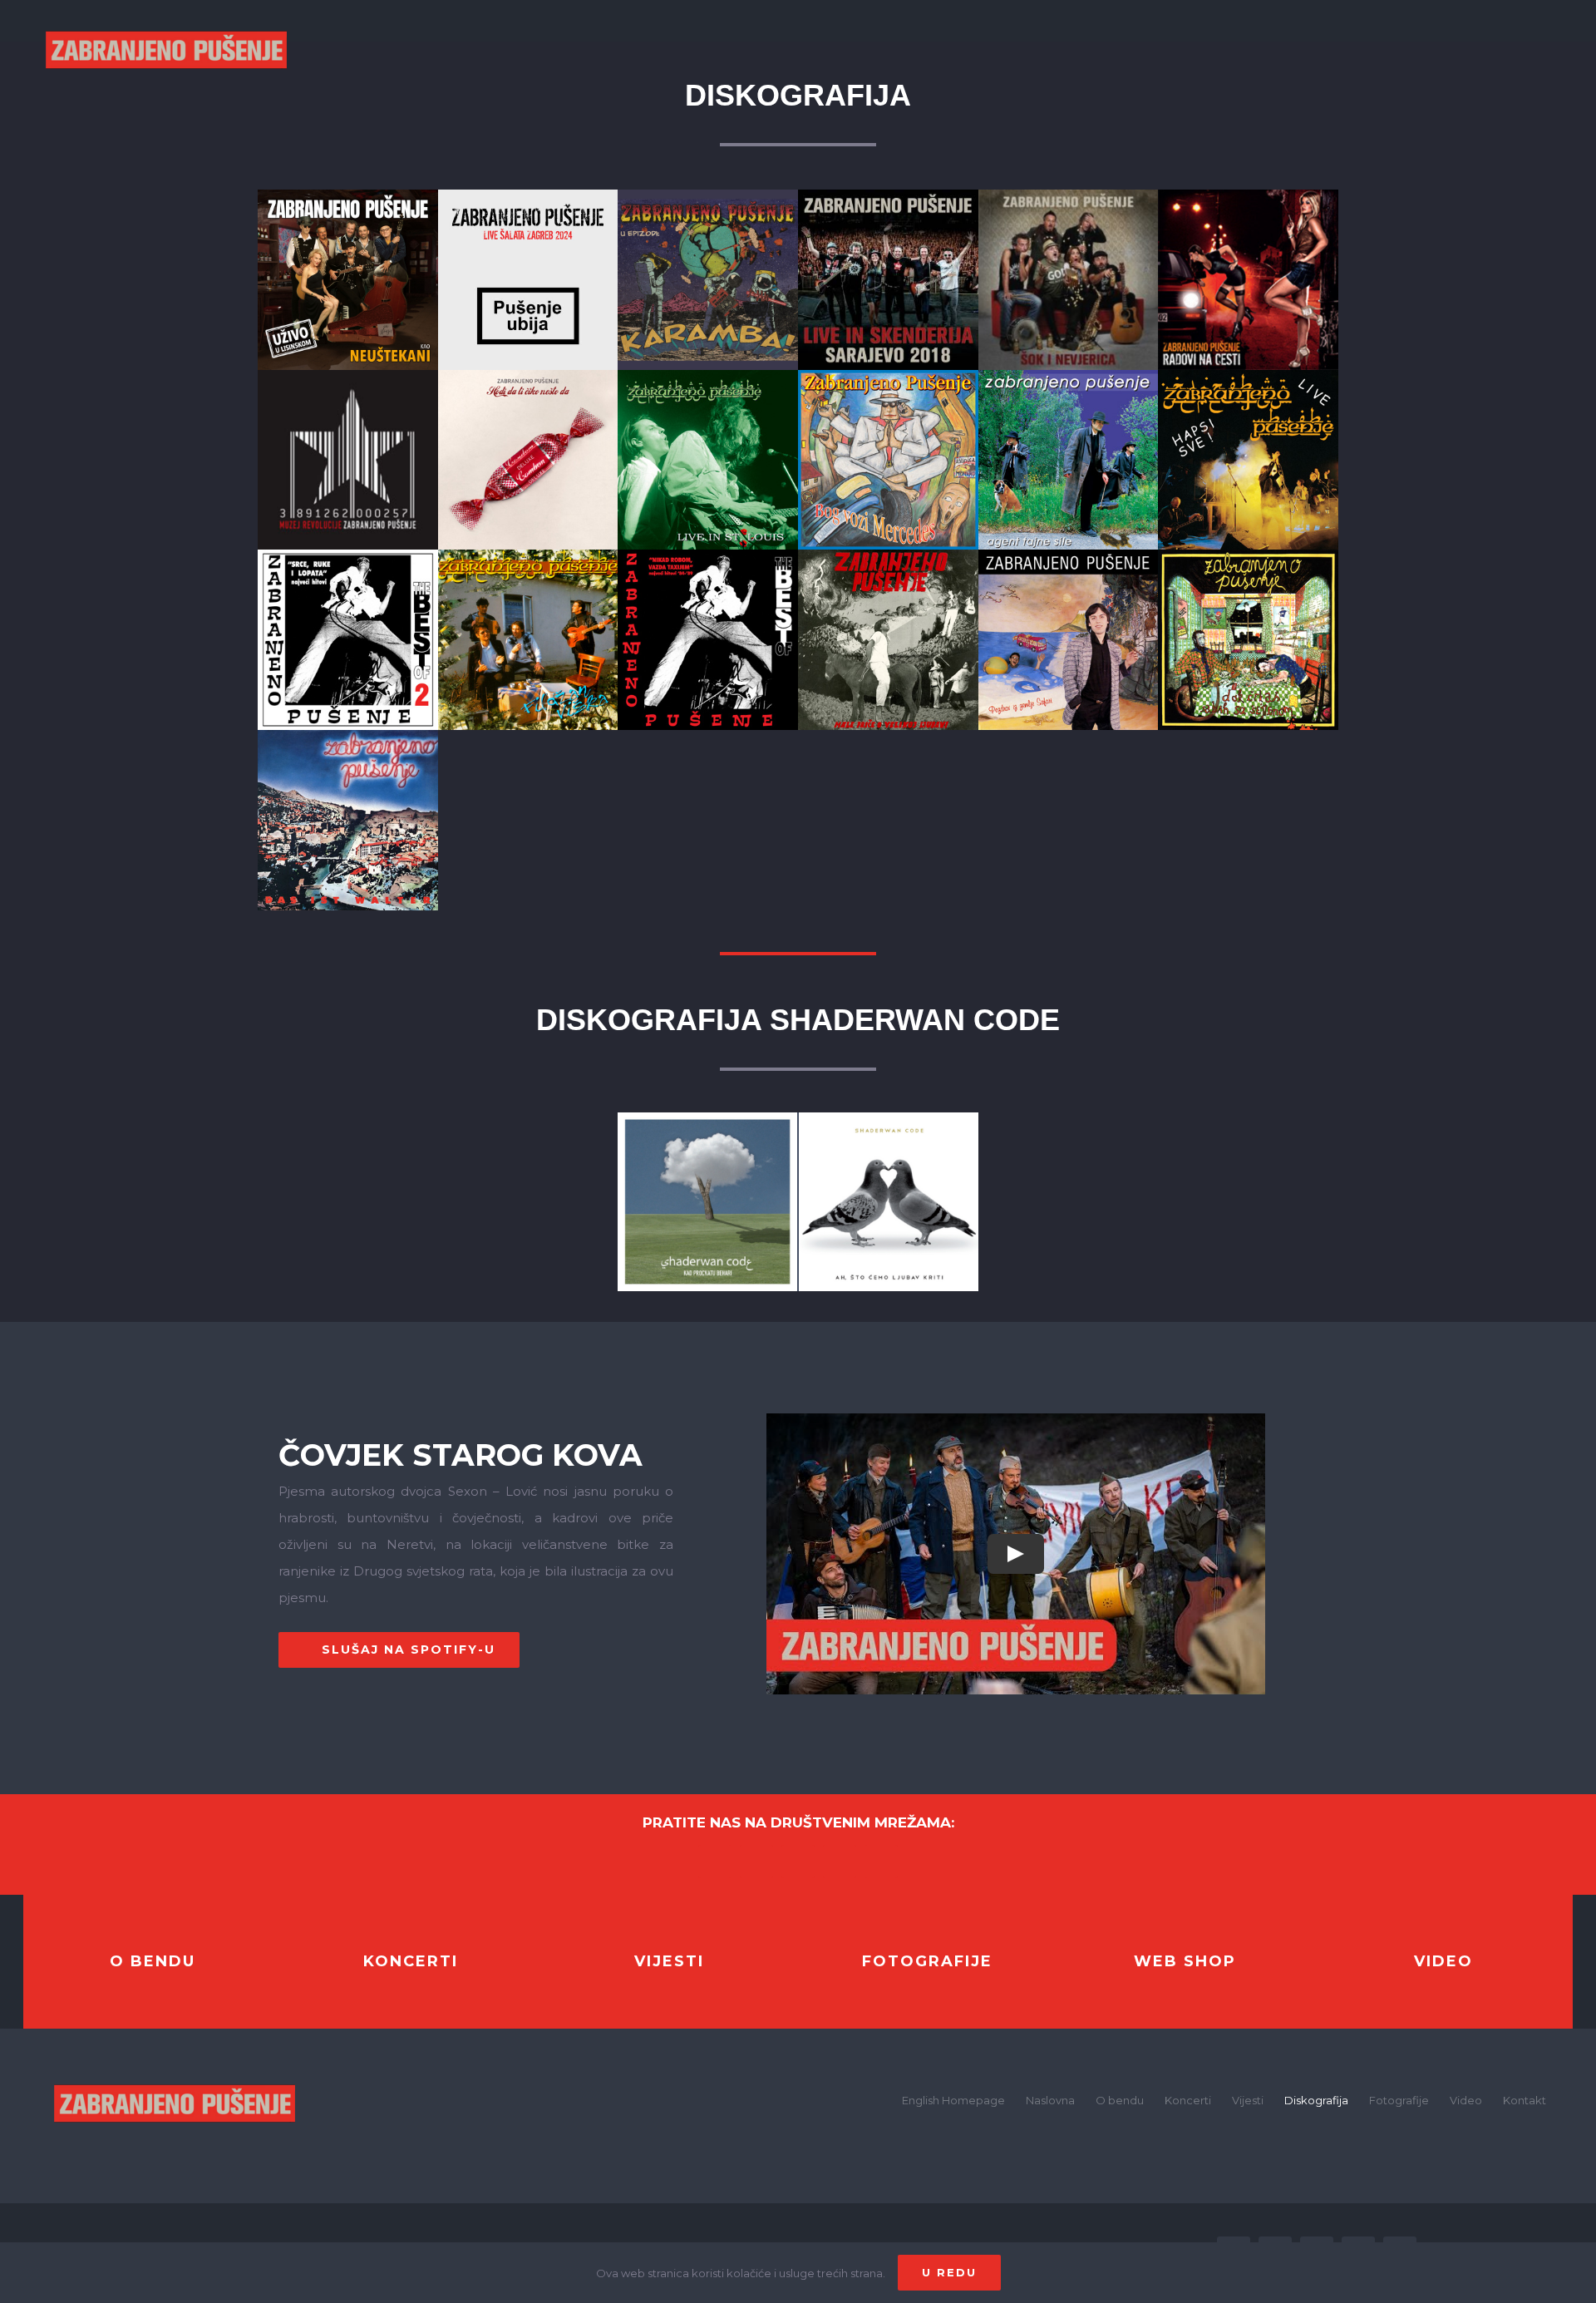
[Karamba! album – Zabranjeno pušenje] (708, 196)
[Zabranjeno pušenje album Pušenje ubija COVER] (528, 196)
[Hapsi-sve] (1248, 376)
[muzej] (348, 376)
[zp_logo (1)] (175, 2060)
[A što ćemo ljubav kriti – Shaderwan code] (889, 1119)
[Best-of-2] (348, 556)
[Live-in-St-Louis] (708, 376)
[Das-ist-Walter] (348, 736)
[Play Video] (1016, 1554)
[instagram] (798, 1862)
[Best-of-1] (708, 556)
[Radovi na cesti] (1248, 196)
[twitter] (756, 1862)
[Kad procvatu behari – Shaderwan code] (707, 1119)
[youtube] (840, 1862)
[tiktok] (881, 1862)
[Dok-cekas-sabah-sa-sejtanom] (1248, 556)
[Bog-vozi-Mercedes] (888, 376)
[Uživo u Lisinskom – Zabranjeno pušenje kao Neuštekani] (348, 196)
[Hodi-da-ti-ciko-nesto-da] (528, 376)
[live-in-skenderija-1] (888, 196)
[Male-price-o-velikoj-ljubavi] (888, 556)
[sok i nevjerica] (1069, 196)
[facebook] (715, 1862)
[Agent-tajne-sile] (1069, 376)
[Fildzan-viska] (528, 556)
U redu (949, 2272)
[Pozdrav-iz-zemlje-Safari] (1069, 556)
